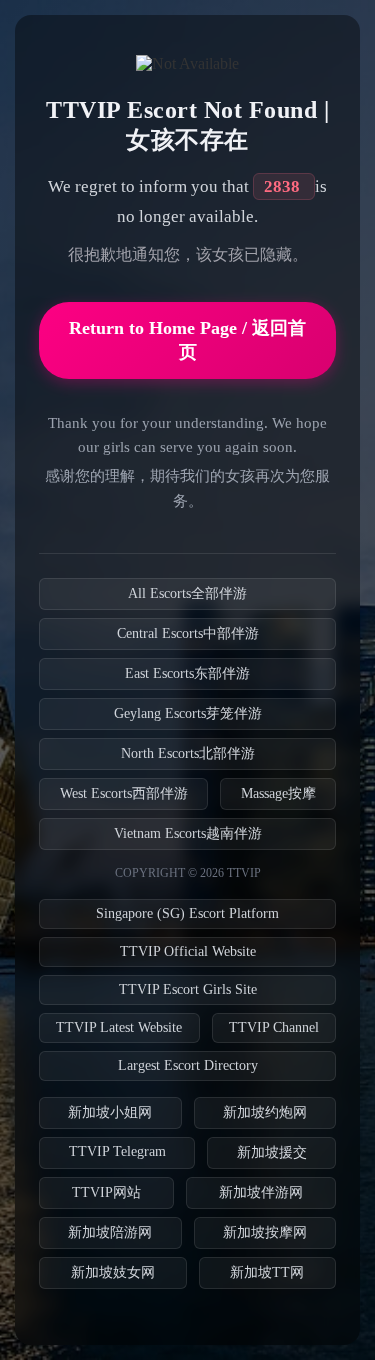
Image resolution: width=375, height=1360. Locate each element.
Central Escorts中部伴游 (188, 633)
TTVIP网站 (106, 1192)
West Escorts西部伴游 (124, 793)
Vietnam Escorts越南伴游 (188, 833)
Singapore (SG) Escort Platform (187, 913)
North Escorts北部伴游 (188, 753)
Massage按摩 (278, 793)
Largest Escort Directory (188, 1065)
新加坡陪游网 (110, 1232)
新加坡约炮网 (265, 1112)
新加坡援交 (272, 1152)
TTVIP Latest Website (119, 1027)
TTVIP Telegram (117, 1151)
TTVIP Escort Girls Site (188, 989)
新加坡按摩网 (265, 1232)
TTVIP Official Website (188, 951)
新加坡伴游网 (261, 1192)
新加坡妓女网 (113, 1272)
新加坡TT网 (267, 1272)
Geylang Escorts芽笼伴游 (188, 713)
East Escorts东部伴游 (187, 673)
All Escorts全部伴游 (187, 593)
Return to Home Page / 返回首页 (187, 340)
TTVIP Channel (274, 1027)
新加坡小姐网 (110, 1112)
